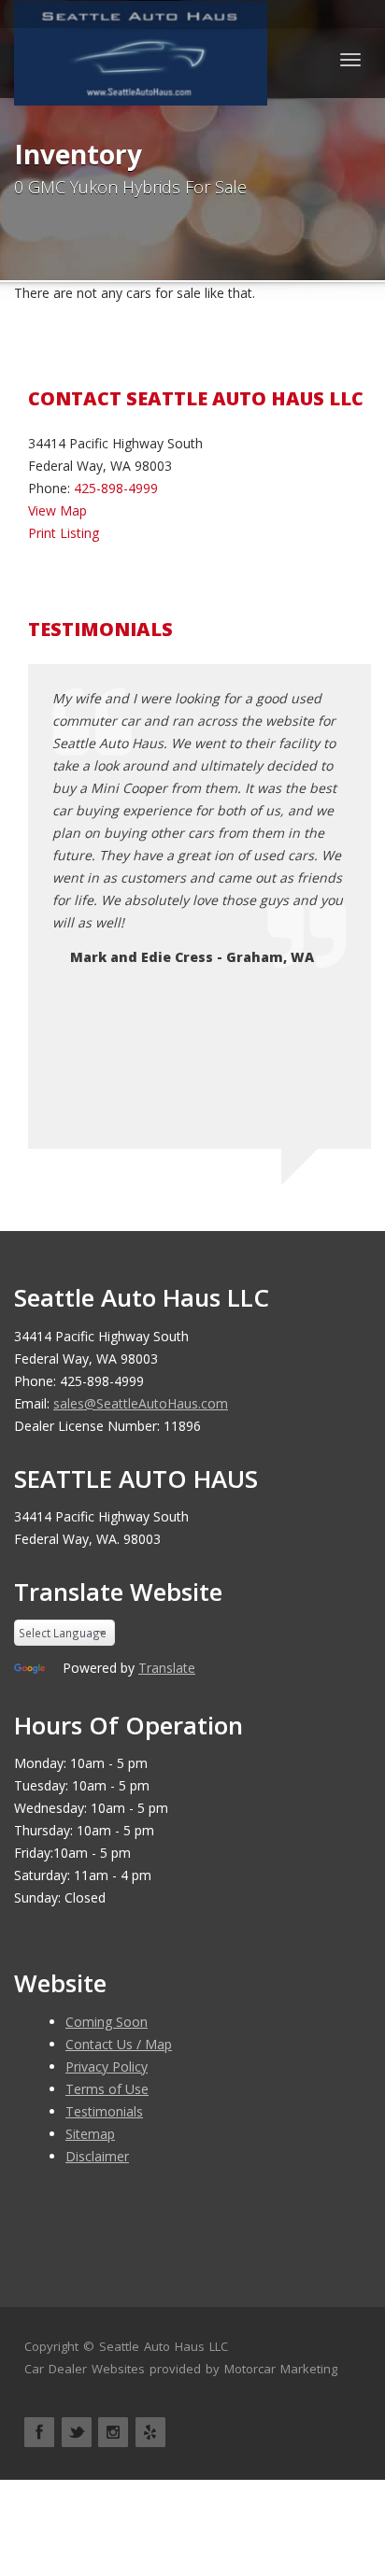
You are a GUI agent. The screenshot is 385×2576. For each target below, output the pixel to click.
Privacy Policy (107, 2066)
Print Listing (64, 533)
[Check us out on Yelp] (150, 2432)
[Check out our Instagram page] (113, 2432)
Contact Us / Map (119, 2044)
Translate (167, 1668)
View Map (57, 510)
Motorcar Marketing (281, 2369)
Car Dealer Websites (85, 2369)
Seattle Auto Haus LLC (164, 2346)
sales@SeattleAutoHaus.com (141, 1403)
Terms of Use (107, 2089)
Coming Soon (107, 2022)
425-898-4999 (116, 488)
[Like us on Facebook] (39, 2432)
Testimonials (104, 2111)
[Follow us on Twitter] (77, 2432)
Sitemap (90, 2134)
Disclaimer (97, 2156)
